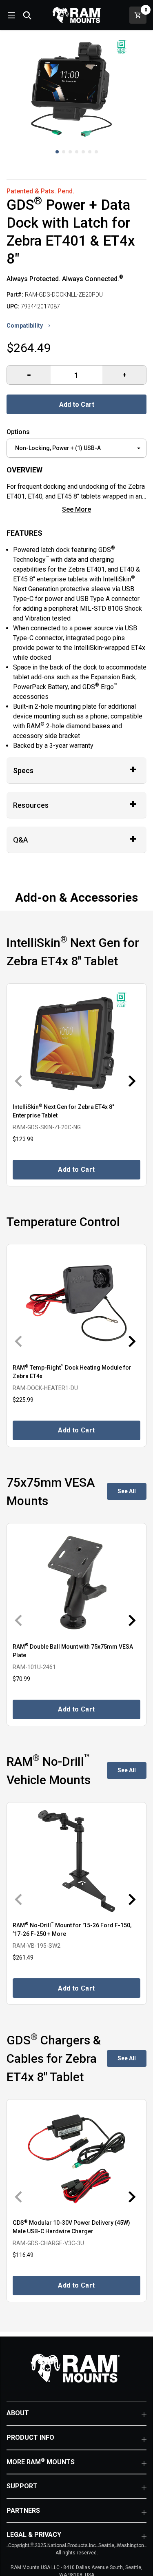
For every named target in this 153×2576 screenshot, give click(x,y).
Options (18, 432)
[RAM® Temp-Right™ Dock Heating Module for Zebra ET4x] (76, 1303)
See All (127, 1491)
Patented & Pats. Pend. (40, 191)
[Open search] (27, 15)
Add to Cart (77, 405)
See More (76, 509)
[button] (57, 152)
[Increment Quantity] (29, 375)
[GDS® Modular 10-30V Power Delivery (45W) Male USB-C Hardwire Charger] (76, 2158)
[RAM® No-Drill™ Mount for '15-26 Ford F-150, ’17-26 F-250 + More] (76, 1861)
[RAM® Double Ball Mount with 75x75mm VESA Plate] (76, 1582)
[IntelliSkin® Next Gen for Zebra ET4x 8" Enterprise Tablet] (76, 1042)
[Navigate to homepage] (77, 15)
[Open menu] (11, 15)
